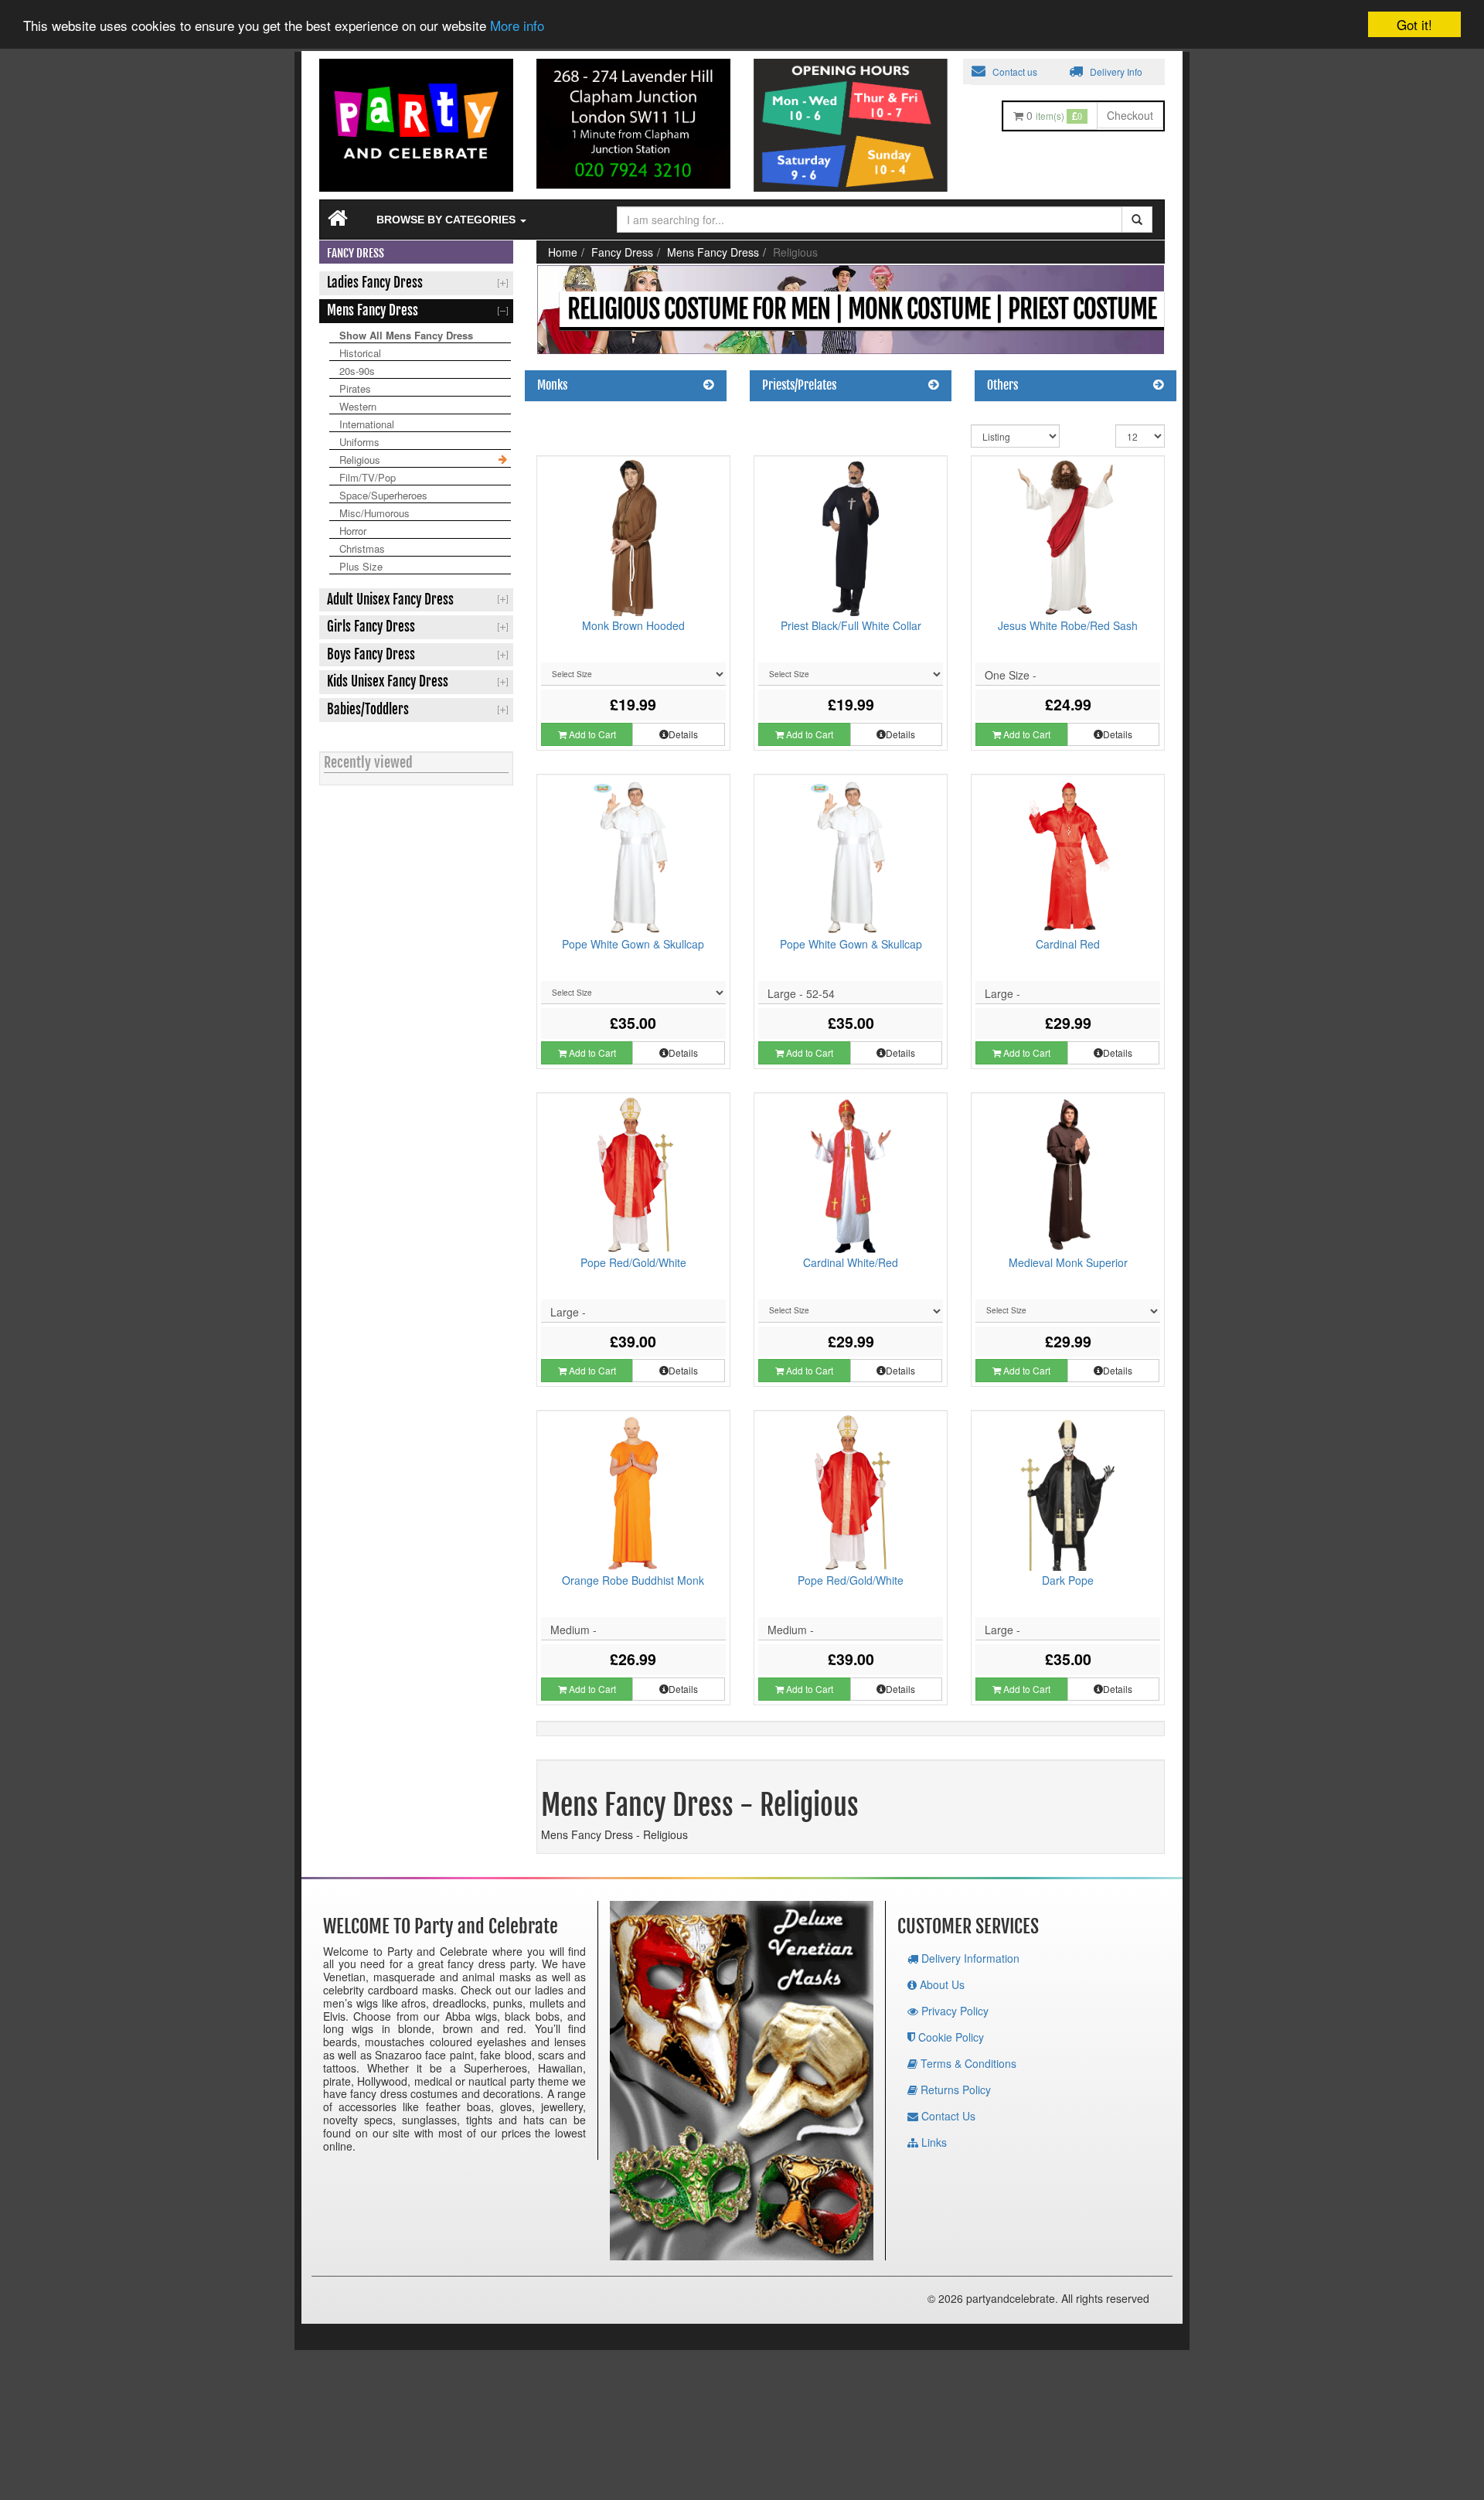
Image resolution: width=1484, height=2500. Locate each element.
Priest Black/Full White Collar (851, 625)
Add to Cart (591, 734)
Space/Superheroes (383, 495)
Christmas (362, 548)
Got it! (1414, 24)
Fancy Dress (622, 252)
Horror (353, 531)
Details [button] (683, 734)
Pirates (355, 388)
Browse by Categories (448, 220)
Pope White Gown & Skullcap (633, 944)
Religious (360, 460)
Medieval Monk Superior (1068, 1262)
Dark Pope (1068, 1580)
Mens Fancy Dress (713, 252)
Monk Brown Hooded (633, 625)
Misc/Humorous (374, 513)
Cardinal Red (1068, 944)
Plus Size (361, 566)
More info (517, 26)
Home (563, 252)
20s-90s (357, 371)
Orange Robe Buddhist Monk (633, 1580)
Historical (360, 353)
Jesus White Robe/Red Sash (1068, 625)
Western (358, 406)
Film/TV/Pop (368, 477)
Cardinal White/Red (851, 1262)
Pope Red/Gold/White (633, 1262)
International (367, 424)
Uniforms (359, 442)
